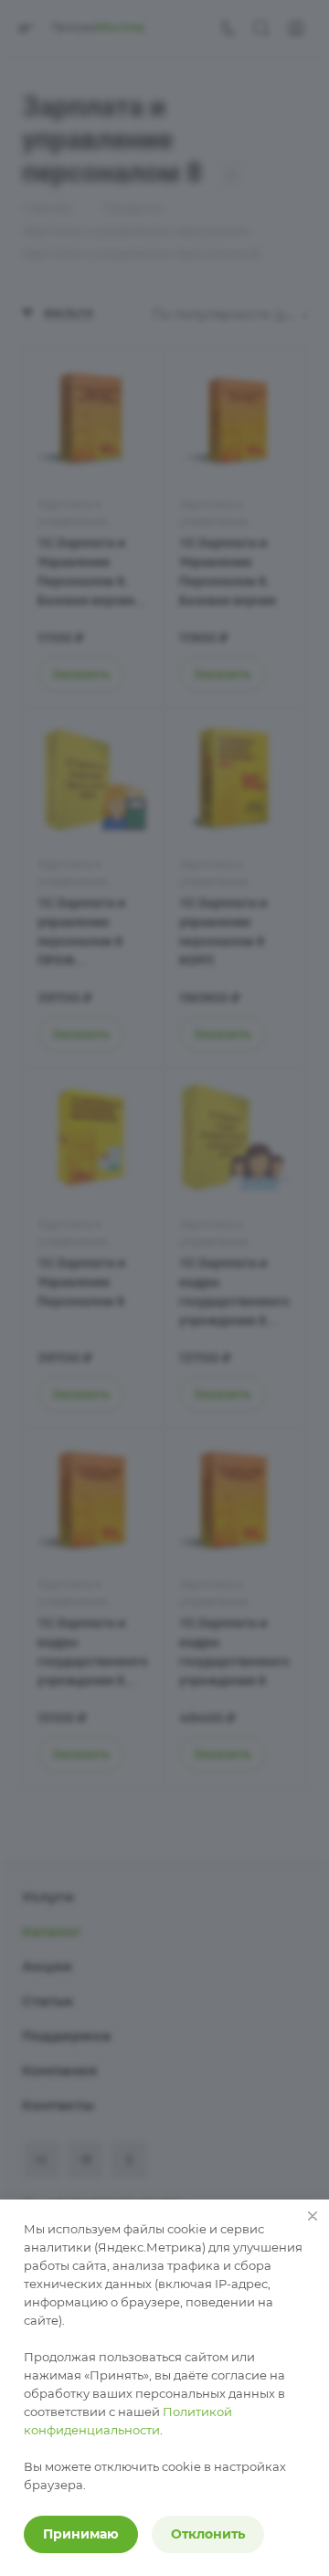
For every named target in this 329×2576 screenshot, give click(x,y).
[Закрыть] (313, 2216)
